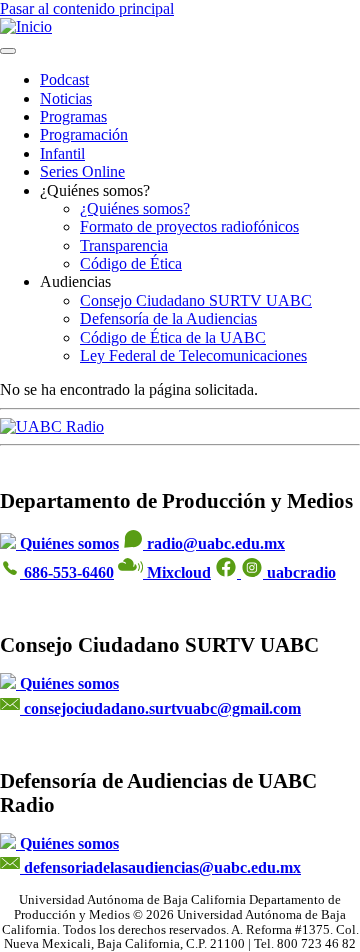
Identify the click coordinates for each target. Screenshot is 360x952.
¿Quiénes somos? (135, 208)
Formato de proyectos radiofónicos (189, 226)
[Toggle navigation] (8, 51)
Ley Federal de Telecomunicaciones (193, 355)
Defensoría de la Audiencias (168, 318)
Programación (84, 134)
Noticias (66, 98)
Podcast (64, 79)
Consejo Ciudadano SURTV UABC (196, 300)
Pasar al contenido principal (87, 8)
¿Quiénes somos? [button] (95, 190)
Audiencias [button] (75, 281)
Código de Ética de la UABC (173, 337)
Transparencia (124, 245)
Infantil (62, 153)
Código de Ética (131, 263)
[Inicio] (26, 26)
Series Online (82, 171)
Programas (73, 116)
